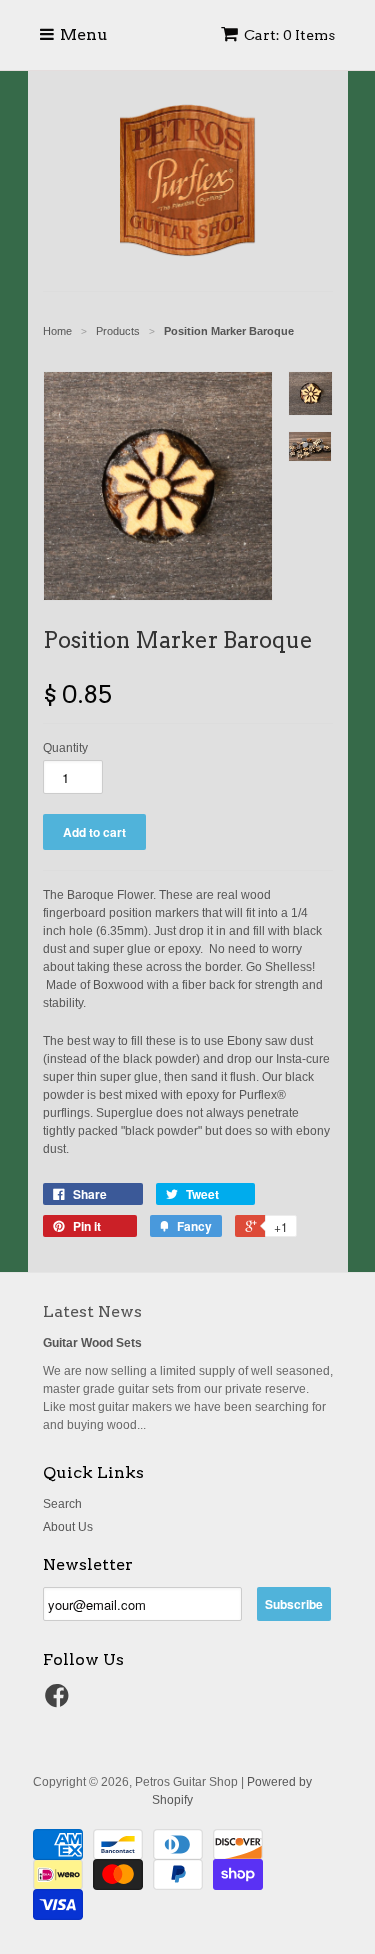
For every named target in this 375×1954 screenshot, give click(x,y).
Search (62, 1504)
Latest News (92, 1311)
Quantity (65, 748)
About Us (68, 1527)
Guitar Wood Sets (92, 1343)
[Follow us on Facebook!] (60, 1702)
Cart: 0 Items (289, 35)
